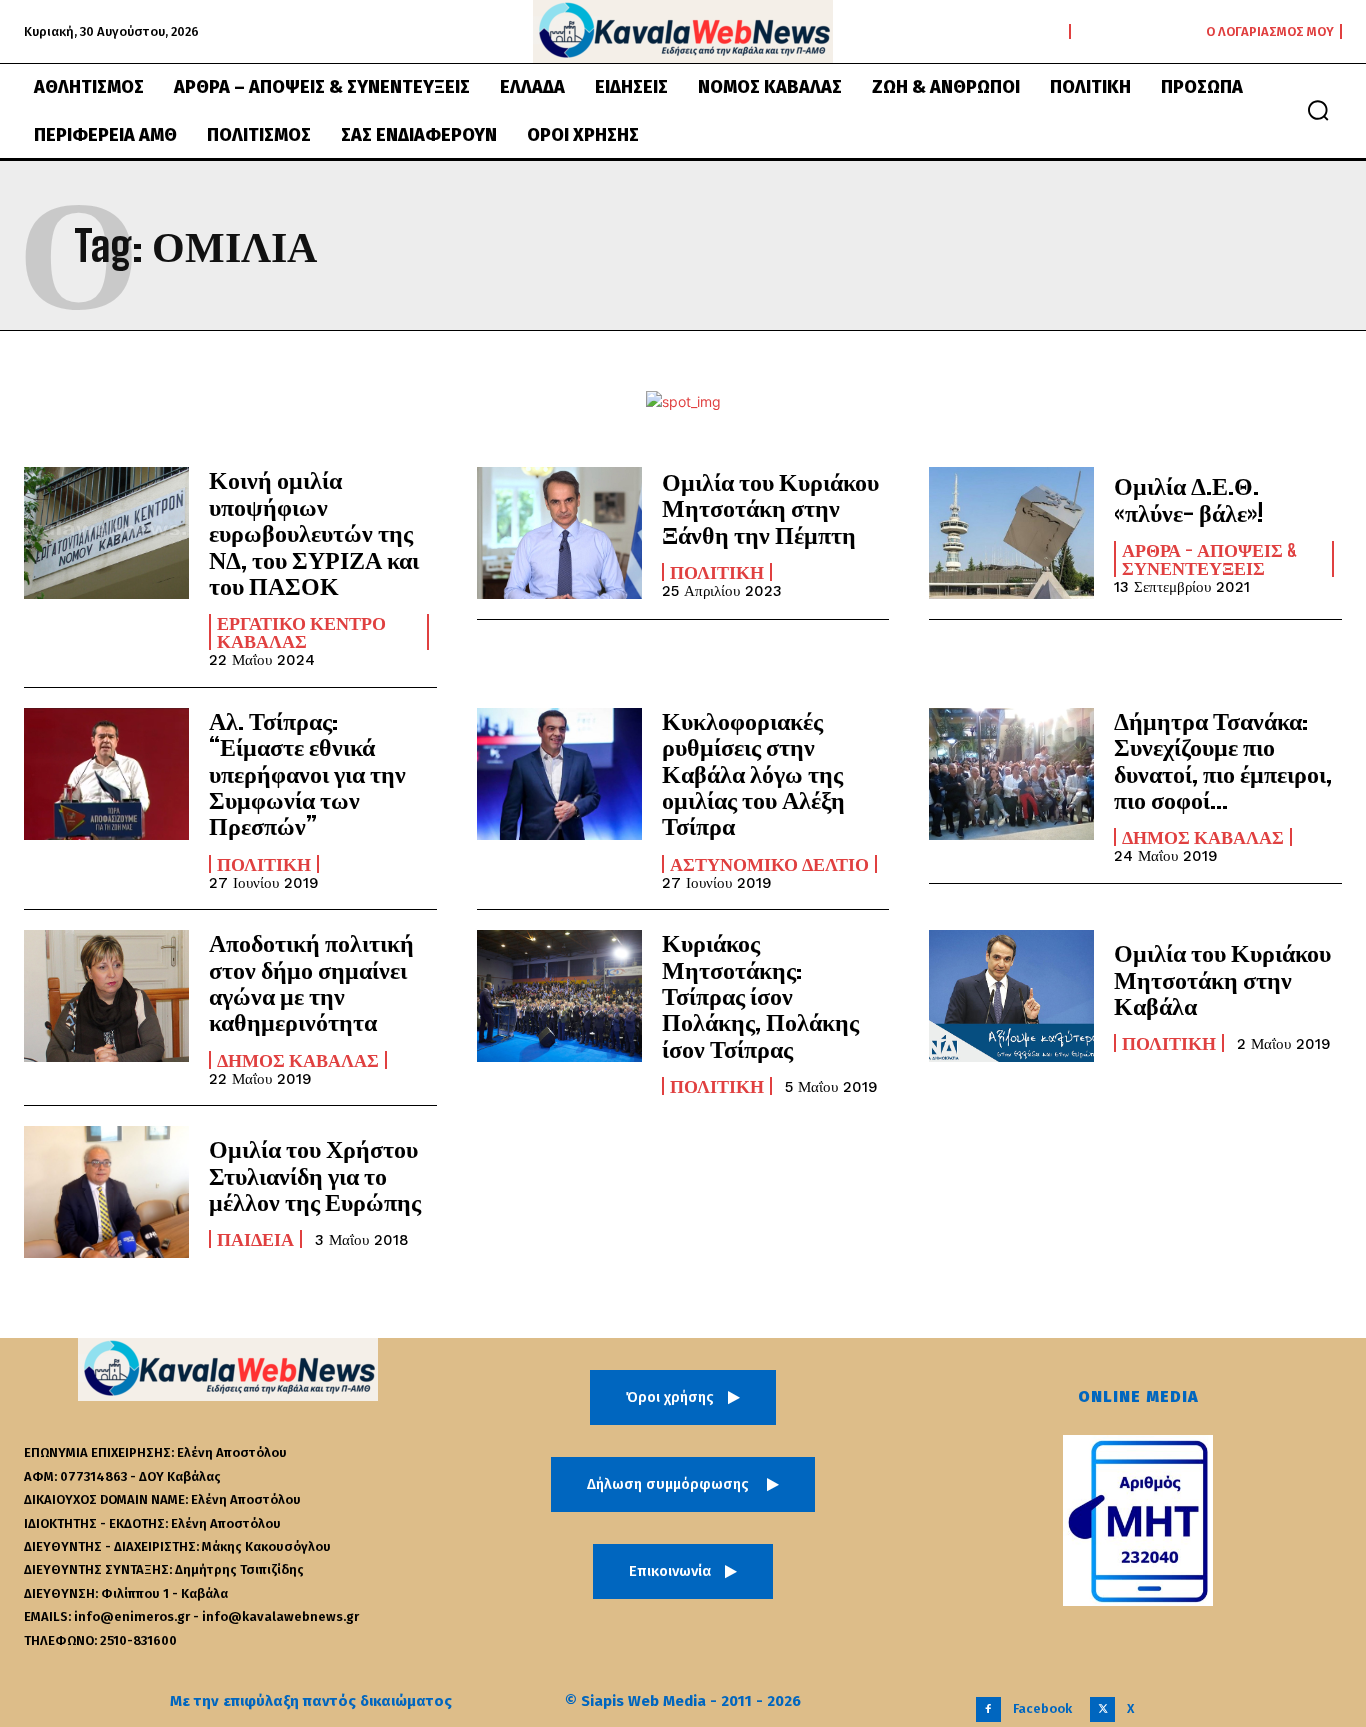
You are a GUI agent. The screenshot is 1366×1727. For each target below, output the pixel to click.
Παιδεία (255, 1239)
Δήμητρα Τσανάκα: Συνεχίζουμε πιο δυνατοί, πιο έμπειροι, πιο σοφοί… (1223, 760)
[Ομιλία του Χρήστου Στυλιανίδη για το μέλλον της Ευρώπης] (106, 1192)
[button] (1318, 110)
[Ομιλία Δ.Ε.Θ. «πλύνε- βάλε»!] (1011, 533)
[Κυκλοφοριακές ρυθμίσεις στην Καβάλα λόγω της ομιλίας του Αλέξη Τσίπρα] (559, 774)
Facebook (1042, 1708)
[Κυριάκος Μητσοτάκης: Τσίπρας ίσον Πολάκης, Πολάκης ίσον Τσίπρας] (559, 996)
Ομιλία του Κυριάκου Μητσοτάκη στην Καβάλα (1222, 979)
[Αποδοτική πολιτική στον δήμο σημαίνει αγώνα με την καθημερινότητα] (106, 996)
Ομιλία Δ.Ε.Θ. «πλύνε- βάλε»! (1188, 498)
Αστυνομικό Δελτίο (769, 864)
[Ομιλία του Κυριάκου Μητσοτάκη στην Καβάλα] (1011, 996)
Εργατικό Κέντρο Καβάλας (301, 632)
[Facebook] (988, 1709)
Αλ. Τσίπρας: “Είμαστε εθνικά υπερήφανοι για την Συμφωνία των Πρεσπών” (307, 773)
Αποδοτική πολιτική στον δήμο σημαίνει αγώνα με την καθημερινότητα (311, 982)
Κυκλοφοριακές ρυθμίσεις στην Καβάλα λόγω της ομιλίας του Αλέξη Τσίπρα (753, 773)
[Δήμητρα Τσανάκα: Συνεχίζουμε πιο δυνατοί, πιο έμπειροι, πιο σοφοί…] (1011, 774)
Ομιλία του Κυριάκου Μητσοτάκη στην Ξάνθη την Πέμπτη (770, 508)
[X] (1102, 1709)
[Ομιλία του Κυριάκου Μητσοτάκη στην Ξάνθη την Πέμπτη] (559, 533)
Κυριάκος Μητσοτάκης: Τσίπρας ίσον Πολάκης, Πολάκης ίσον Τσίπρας (760, 995)
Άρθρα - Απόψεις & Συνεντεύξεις (1210, 559)
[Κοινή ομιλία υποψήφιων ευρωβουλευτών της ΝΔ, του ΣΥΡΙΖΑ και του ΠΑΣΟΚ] (106, 533)
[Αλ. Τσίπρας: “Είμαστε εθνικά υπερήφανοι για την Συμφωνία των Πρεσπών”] (106, 774)
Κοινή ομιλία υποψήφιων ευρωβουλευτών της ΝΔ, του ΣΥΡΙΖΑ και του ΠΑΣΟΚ (314, 532)
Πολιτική (717, 572)
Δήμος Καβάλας (1203, 837)
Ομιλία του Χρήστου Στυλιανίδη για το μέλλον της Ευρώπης (315, 1175)
